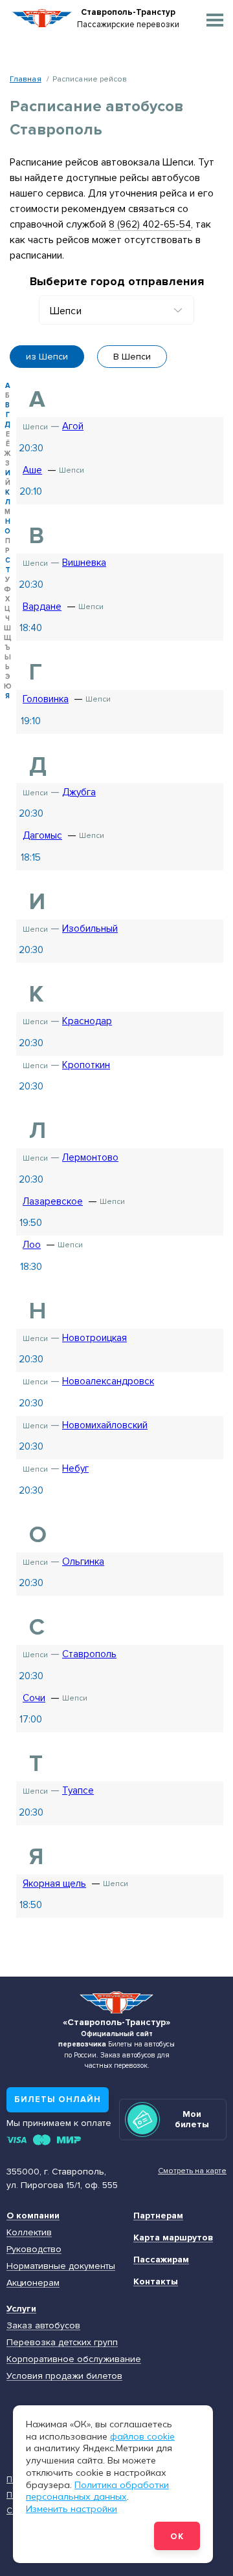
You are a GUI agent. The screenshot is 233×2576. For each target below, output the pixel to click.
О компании (33, 2216)
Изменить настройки (72, 2509)
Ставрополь (89, 1654)
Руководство (34, 2249)
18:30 (31, 1267)
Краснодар (87, 1021)
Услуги (21, 2309)
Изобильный (90, 928)
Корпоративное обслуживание (74, 2359)
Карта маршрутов (173, 2238)
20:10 (31, 491)
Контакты (156, 2281)
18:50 (31, 1905)
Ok (177, 2537)
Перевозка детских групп (62, 2342)
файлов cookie (142, 2436)
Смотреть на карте (192, 2171)
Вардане (42, 606)
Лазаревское (53, 1201)
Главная (26, 79)
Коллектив (29, 2232)
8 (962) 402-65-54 (150, 224)
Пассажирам (161, 2259)
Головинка (46, 699)
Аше (32, 470)
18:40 (31, 628)
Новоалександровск (108, 1381)
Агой (73, 426)
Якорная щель (54, 1884)
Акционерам (33, 2283)
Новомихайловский (105, 1425)
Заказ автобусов (43, 2325)
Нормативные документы (61, 2266)
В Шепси (132, 357)
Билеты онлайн (58, 2099)
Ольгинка (83, 1562)
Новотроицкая (94, 1338)
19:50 (31, 1223)
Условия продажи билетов (64, 2376)
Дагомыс (42, 835)
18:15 (31, 857)
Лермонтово (90, 1157)
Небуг (75, 1468)
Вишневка (84, 563)
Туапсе (78, 1790)
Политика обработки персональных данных (97, 2491)
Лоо (32, 1245)
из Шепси (47, 357)
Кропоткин (86, 1065)
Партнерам (158, 2216)
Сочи (34, 1698)
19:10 (31, 721)
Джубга (79, 792)
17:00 (31, 1719)
